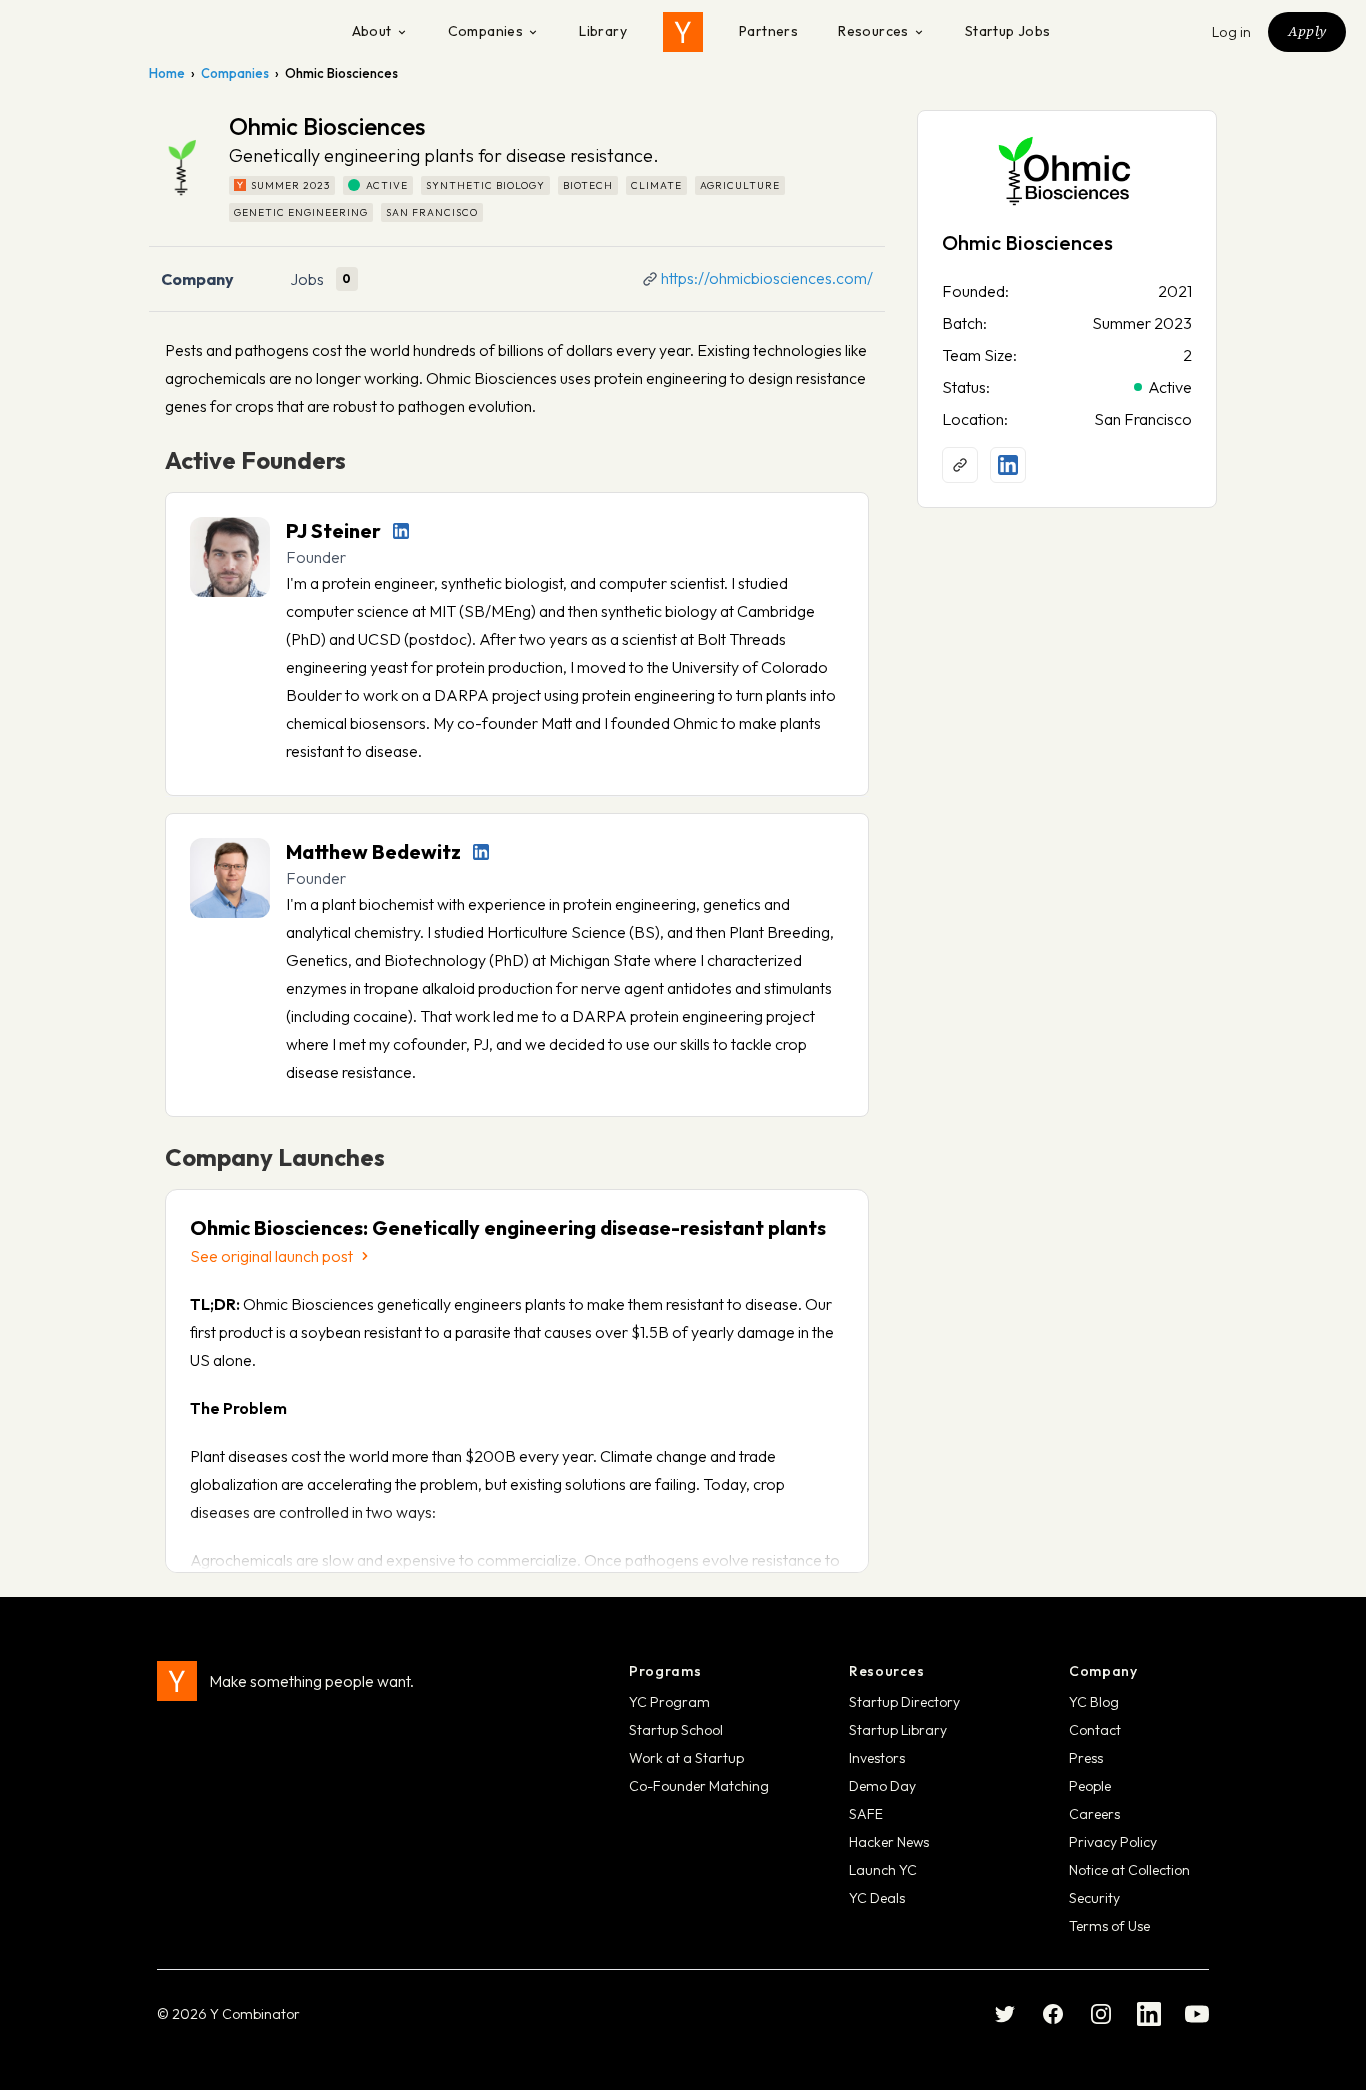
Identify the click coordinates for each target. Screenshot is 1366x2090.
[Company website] (960, 465)
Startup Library (898, 1730)
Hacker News (889, 1842)
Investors (877, 1758)
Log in (1232, 32)
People (1090, 1786)
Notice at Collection (1129, 1870)
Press (1086, 1758)
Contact (1095, 1730)
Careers (1094, 1814)
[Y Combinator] (683, 32)
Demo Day (882, 1786)
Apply (1307, 31)
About (372, 31)
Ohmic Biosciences (1027, 242)
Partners (768, 31)
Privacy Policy (1113, 1842)
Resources (873, 31)
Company (197, 279)
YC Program (669, 1702)
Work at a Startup (686, 1758)
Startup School (676, 1730)
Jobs (307, 279)
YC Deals (877, 1898)
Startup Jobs (1008, 31)
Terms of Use (1109, 1926)
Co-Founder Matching (699, 1786)
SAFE (866, 1814)
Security (1094, 1898)
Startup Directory (904, 1702)
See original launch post (271, 1256)
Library (603, 31)
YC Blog (1094, 1702)
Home (167, 73)
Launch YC (883, 1870)
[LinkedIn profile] (401, 531)
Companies (486, 31)
